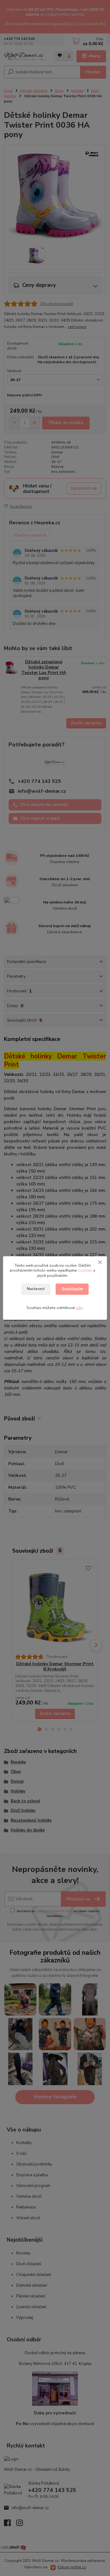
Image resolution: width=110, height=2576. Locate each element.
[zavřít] (100, 1262)
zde (79, 1308)
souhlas (85, 1270)
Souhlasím (72, 1289)
